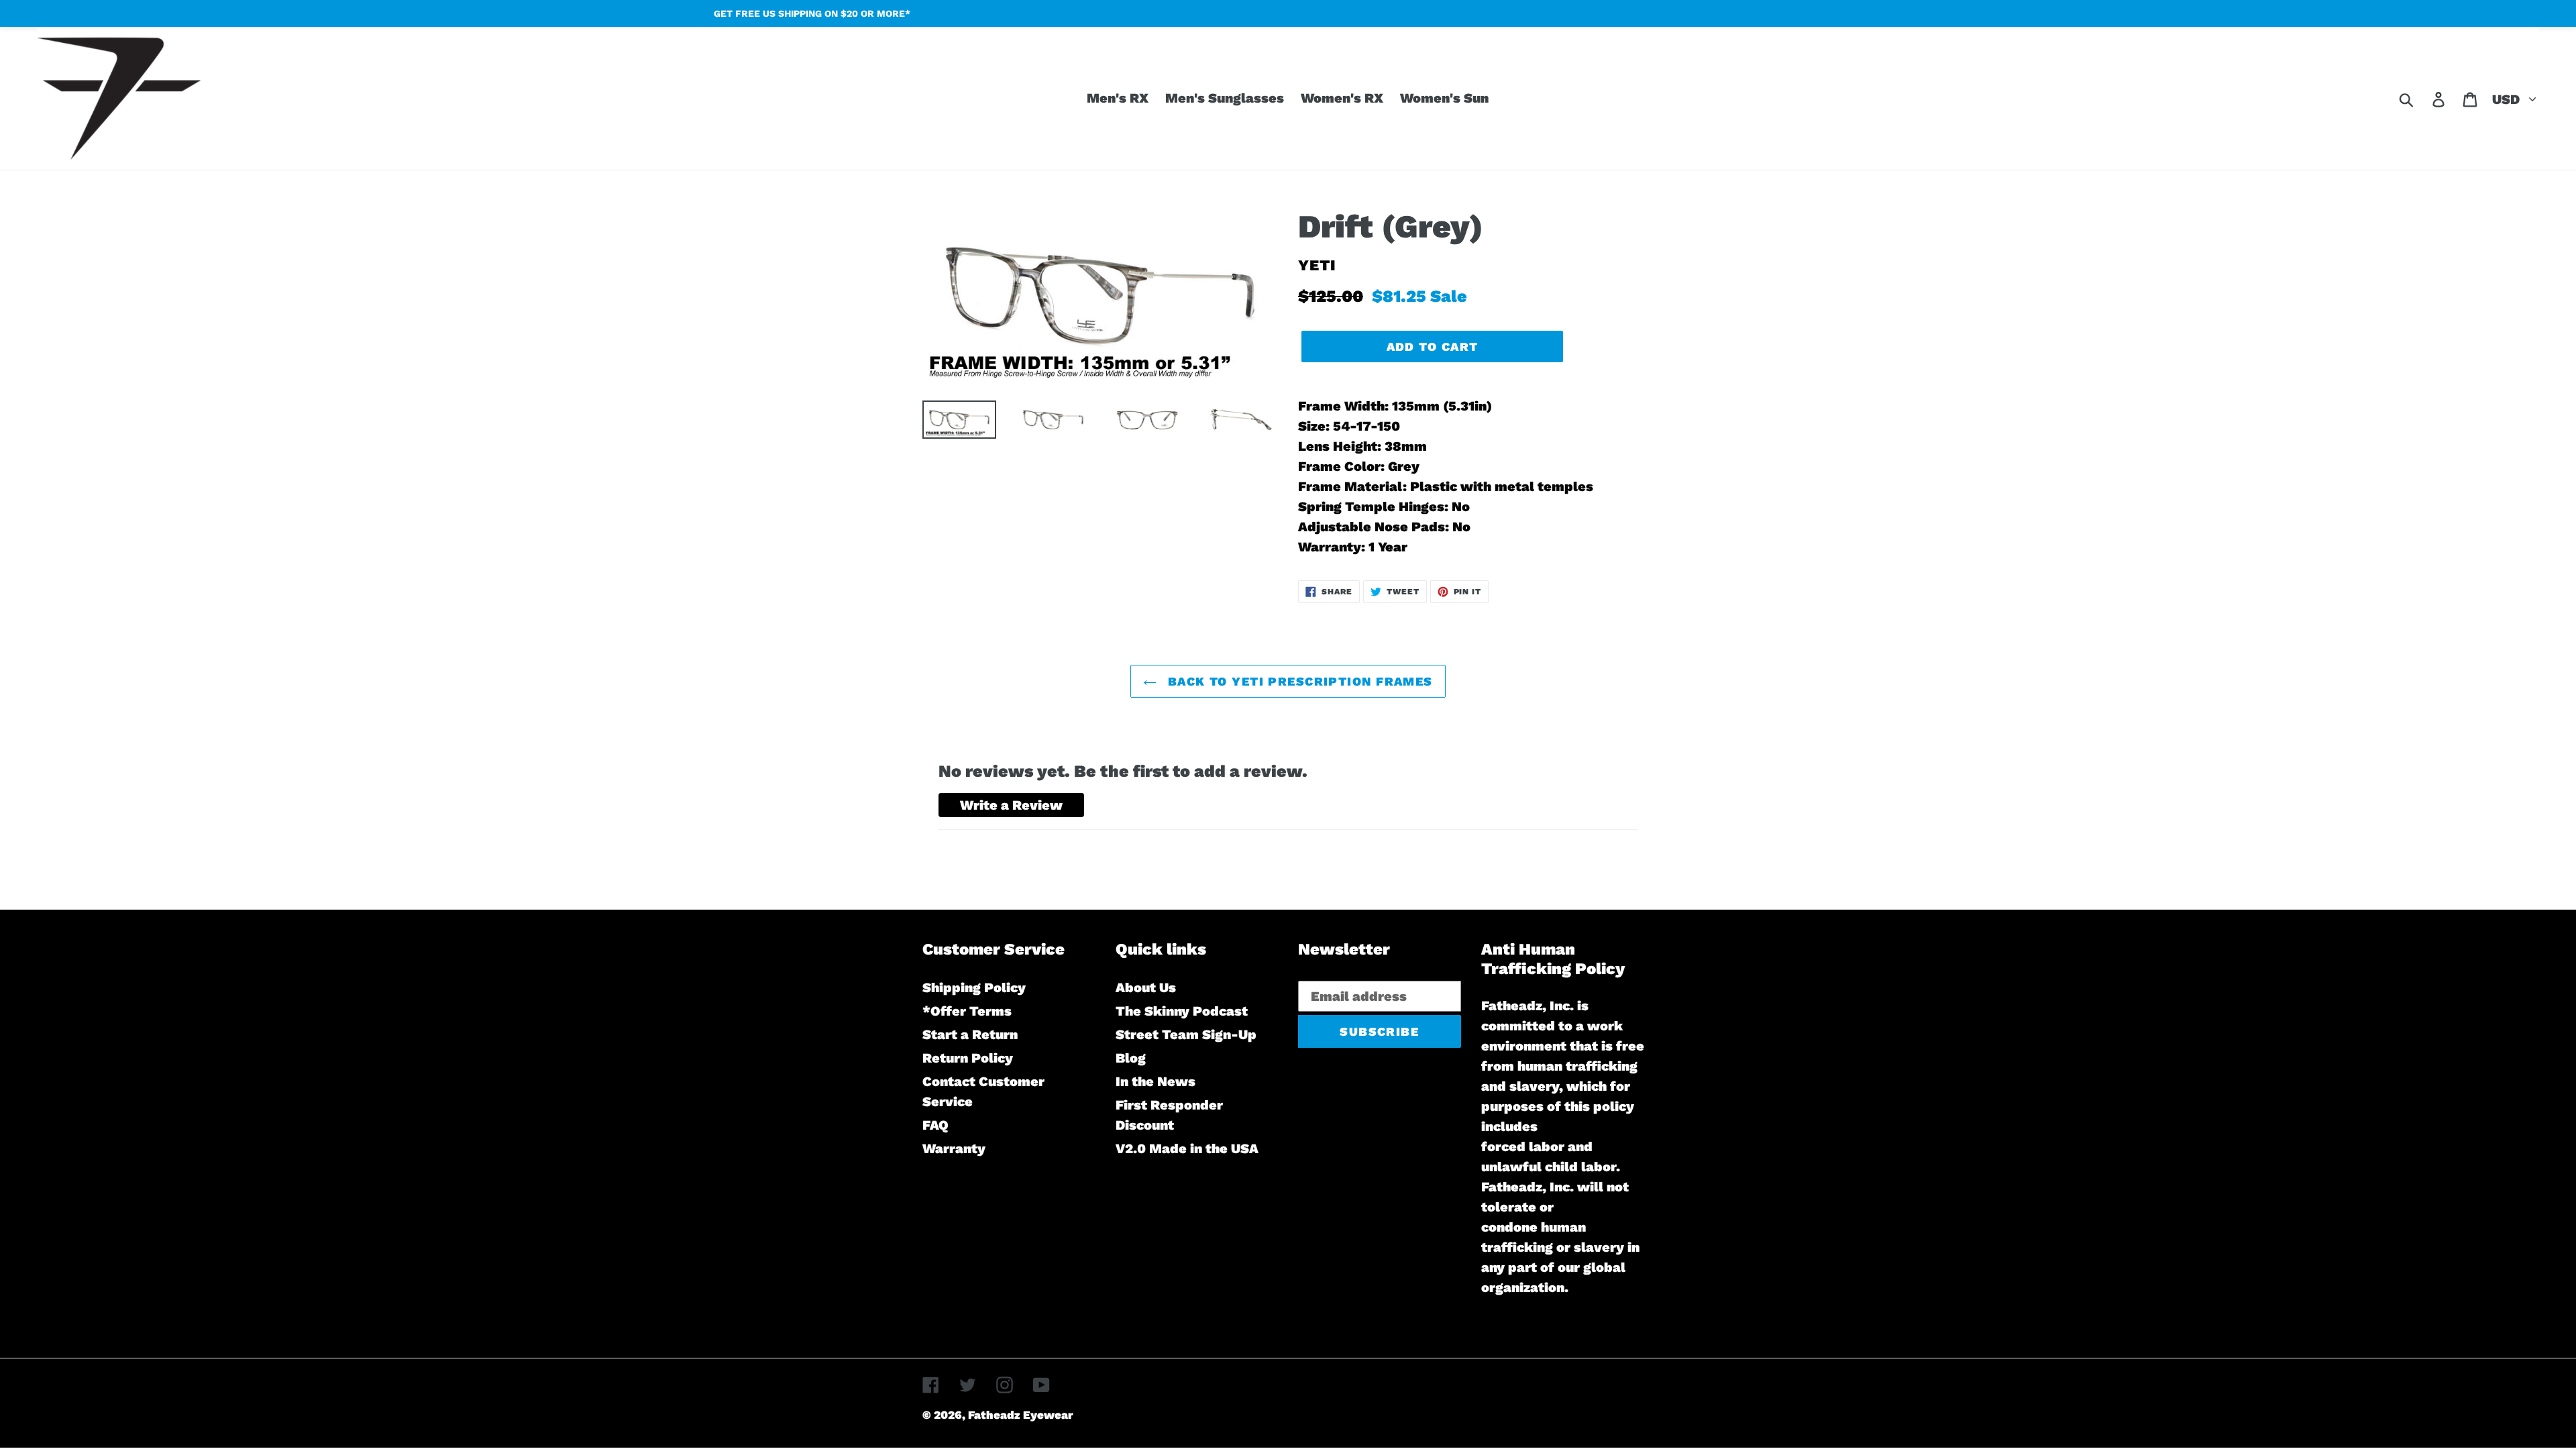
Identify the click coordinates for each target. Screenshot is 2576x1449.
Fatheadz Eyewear (1021, 1415)
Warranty (954, 1148)
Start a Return (970, 1034)
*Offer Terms (967, 1011)
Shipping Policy (974, 987)
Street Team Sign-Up (1186, 1034)
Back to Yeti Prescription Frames (1298, 681)
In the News (1156, 1081)
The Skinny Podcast (1182, 1011)
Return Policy (968, 1058)
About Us (1146, 987)
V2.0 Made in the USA (1187, 1148)
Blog (1131, 1058)
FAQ (935, 1125)
